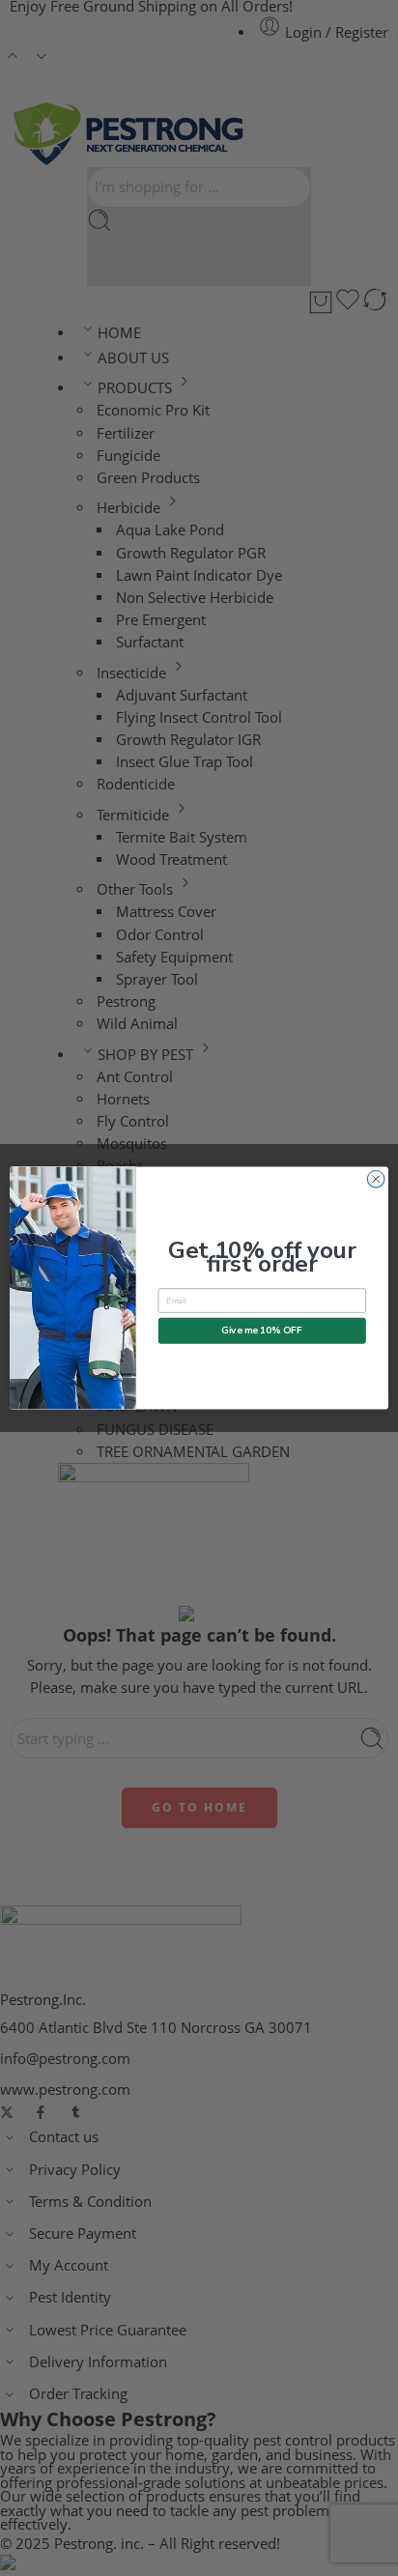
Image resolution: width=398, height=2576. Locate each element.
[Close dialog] (376, 1179)
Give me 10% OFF (262, 1331)
